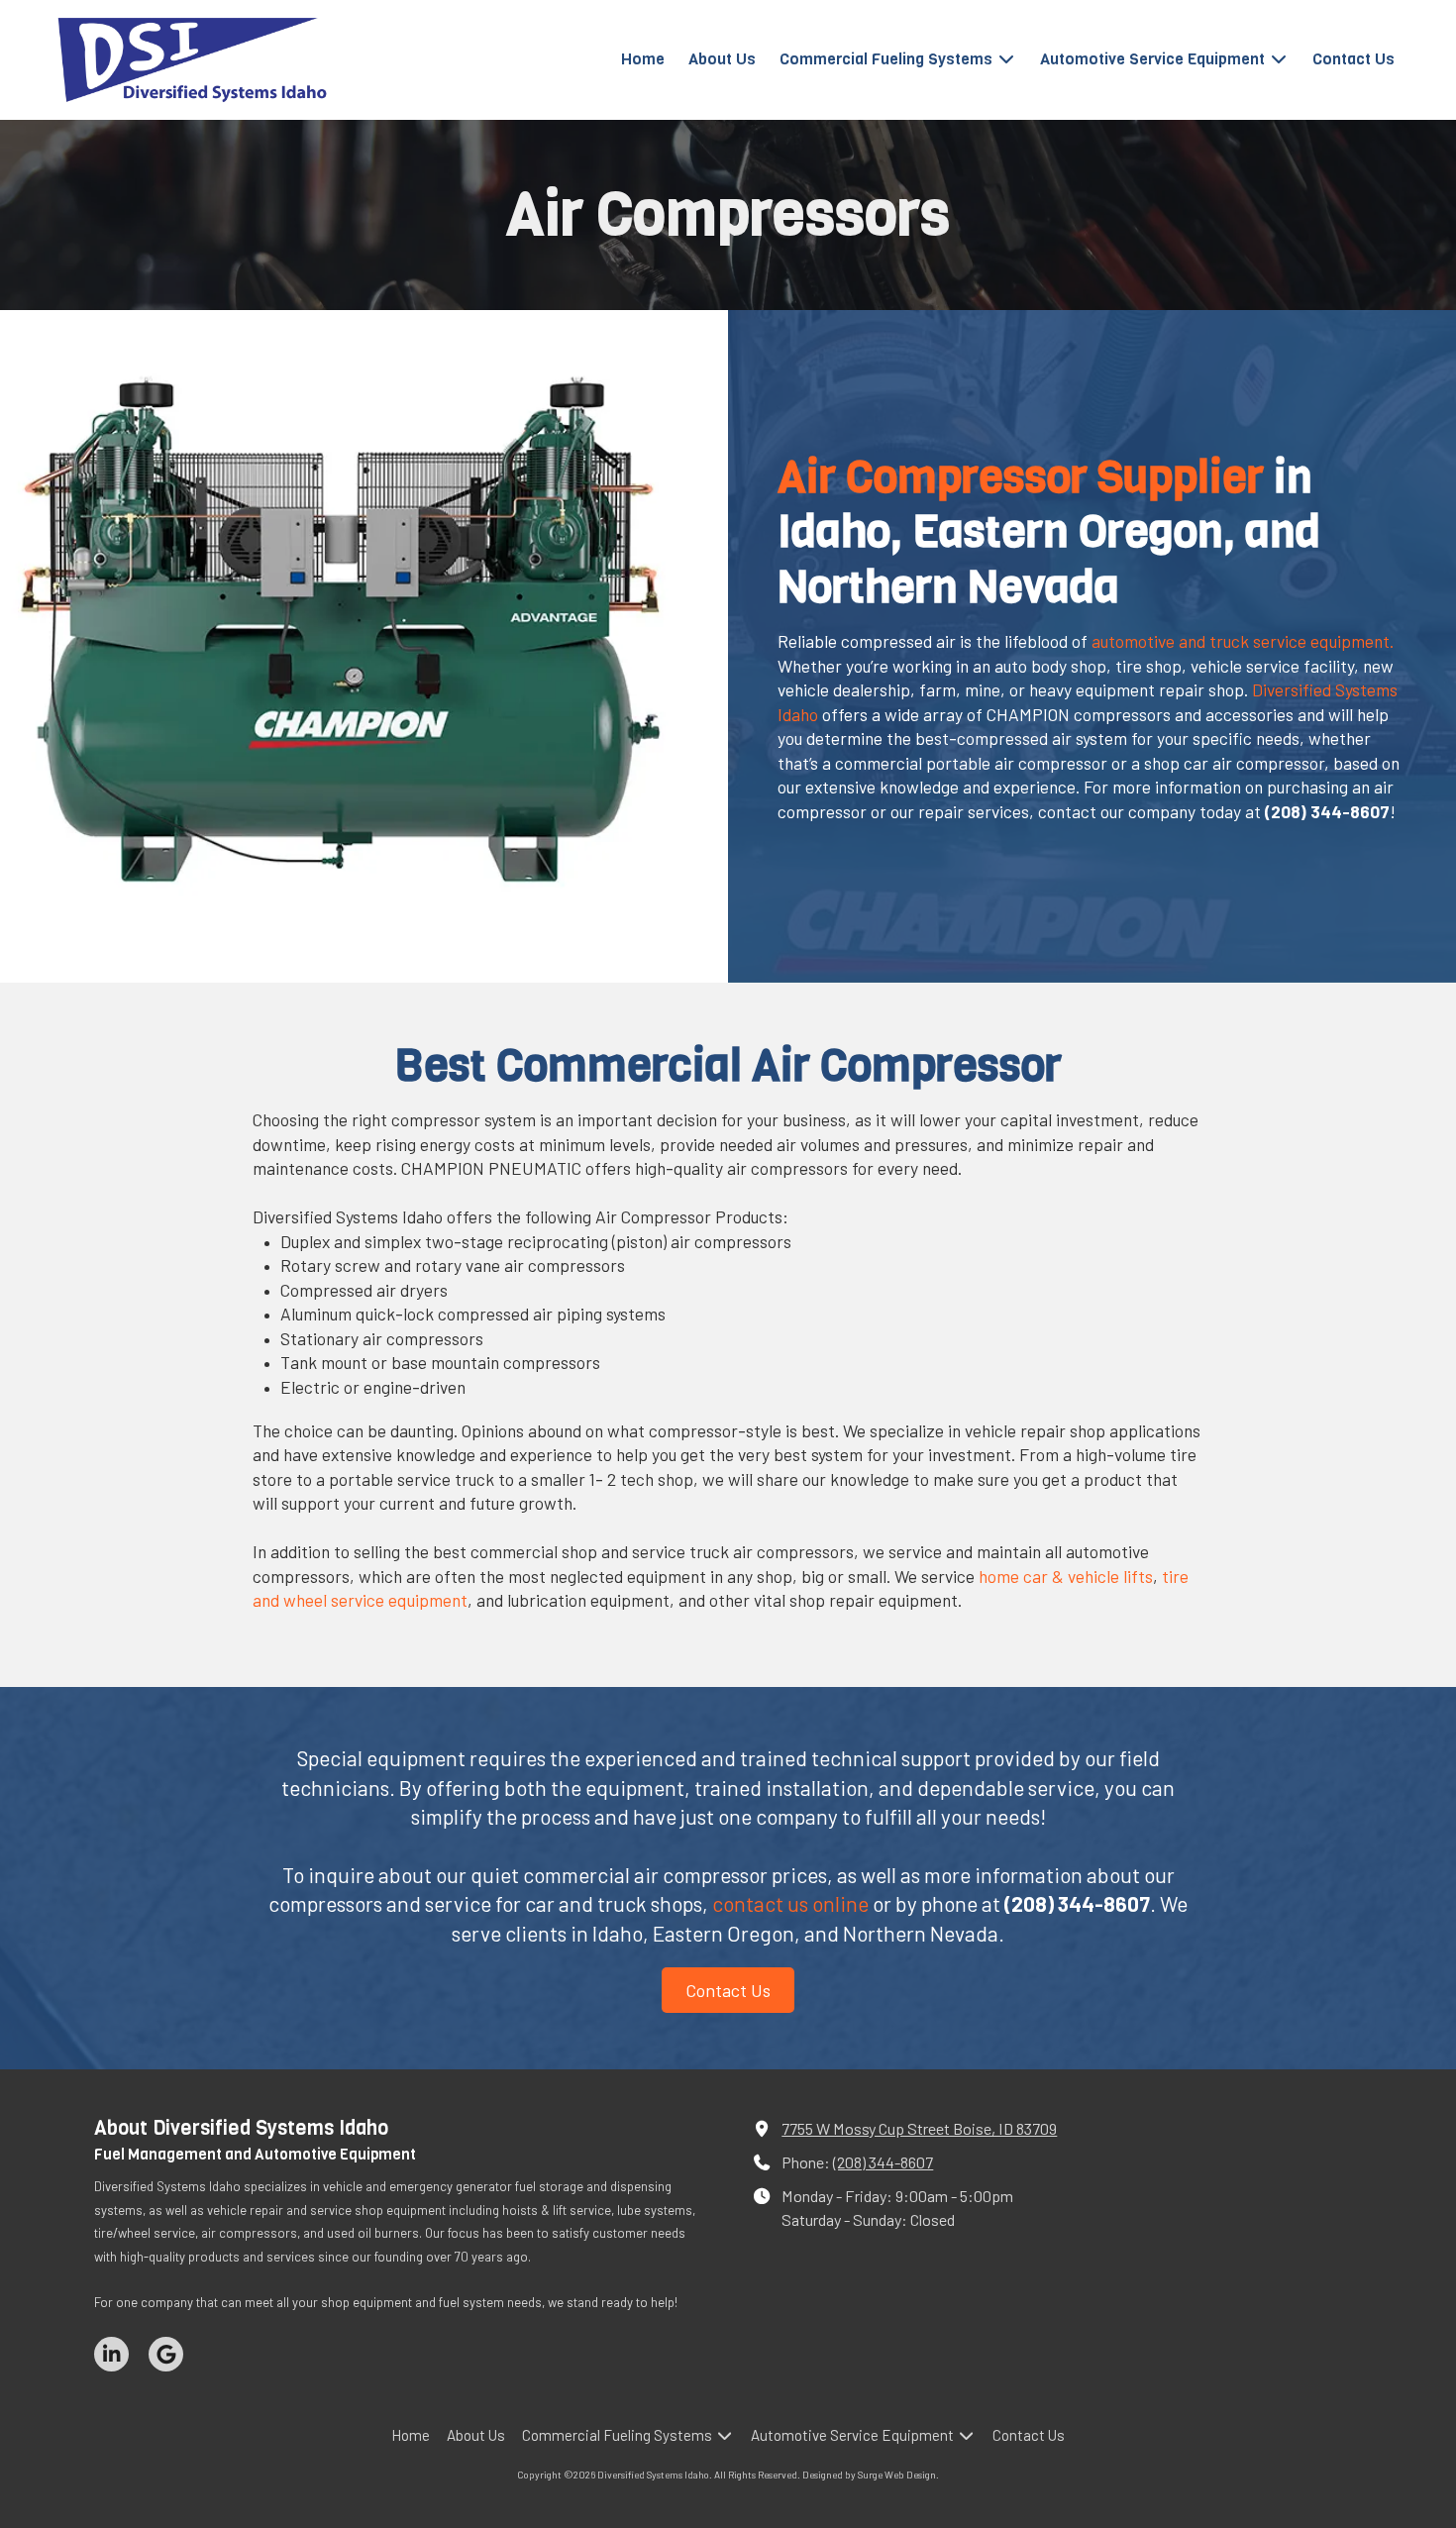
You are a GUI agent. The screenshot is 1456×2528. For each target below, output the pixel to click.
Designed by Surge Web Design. (871, 2475)
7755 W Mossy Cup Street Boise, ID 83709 (919, 2128)
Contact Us (728, 1990)
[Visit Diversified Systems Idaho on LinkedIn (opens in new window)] (111, 2354)
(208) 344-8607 (883, 2162)
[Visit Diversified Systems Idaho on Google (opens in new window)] (166, 2354)
